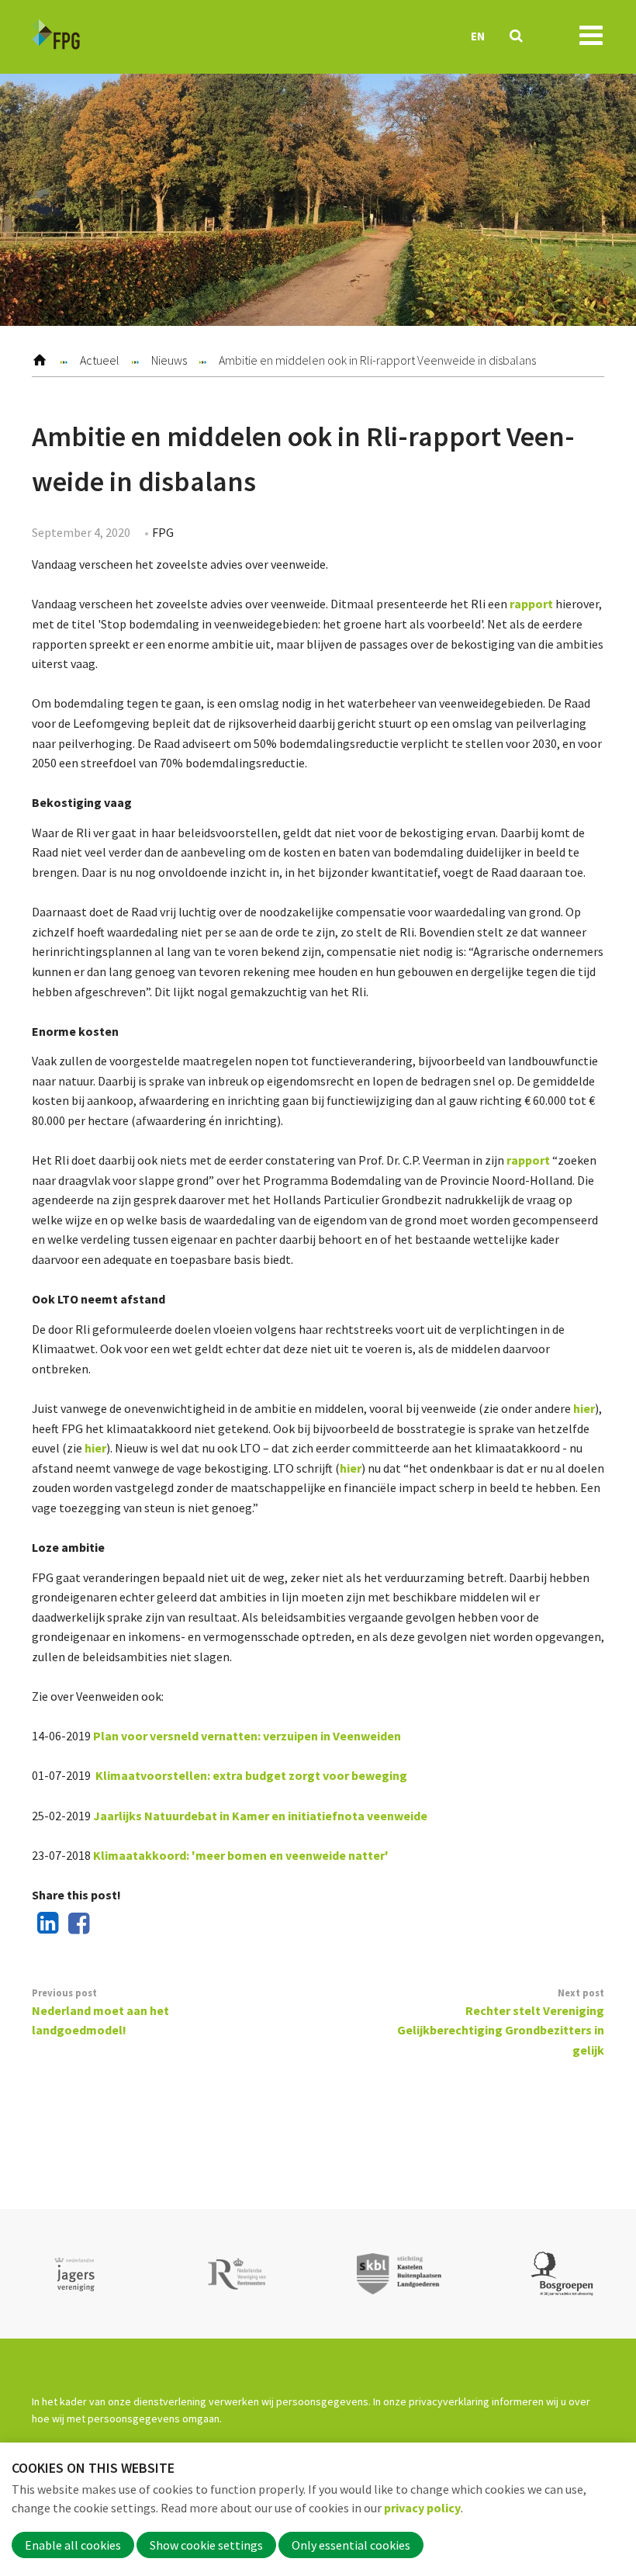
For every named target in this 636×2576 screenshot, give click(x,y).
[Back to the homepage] (56, 37)
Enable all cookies (73, 2545)
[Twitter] (106, 1924)
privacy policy (422, 2508)
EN (478, 36)
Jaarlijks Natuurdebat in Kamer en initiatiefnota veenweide (260, 1816)
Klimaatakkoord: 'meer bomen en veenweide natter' (241, 1855)
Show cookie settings (206, 2545)
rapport (531, 604)
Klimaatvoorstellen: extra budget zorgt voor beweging (251, 1775)
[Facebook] (76, 1924)
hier (584, 1408)
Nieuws (169, 360)
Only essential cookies (351, 2545)
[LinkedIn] (45, 1924)
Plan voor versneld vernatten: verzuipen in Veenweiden (247, 1736)
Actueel (100, 360)
